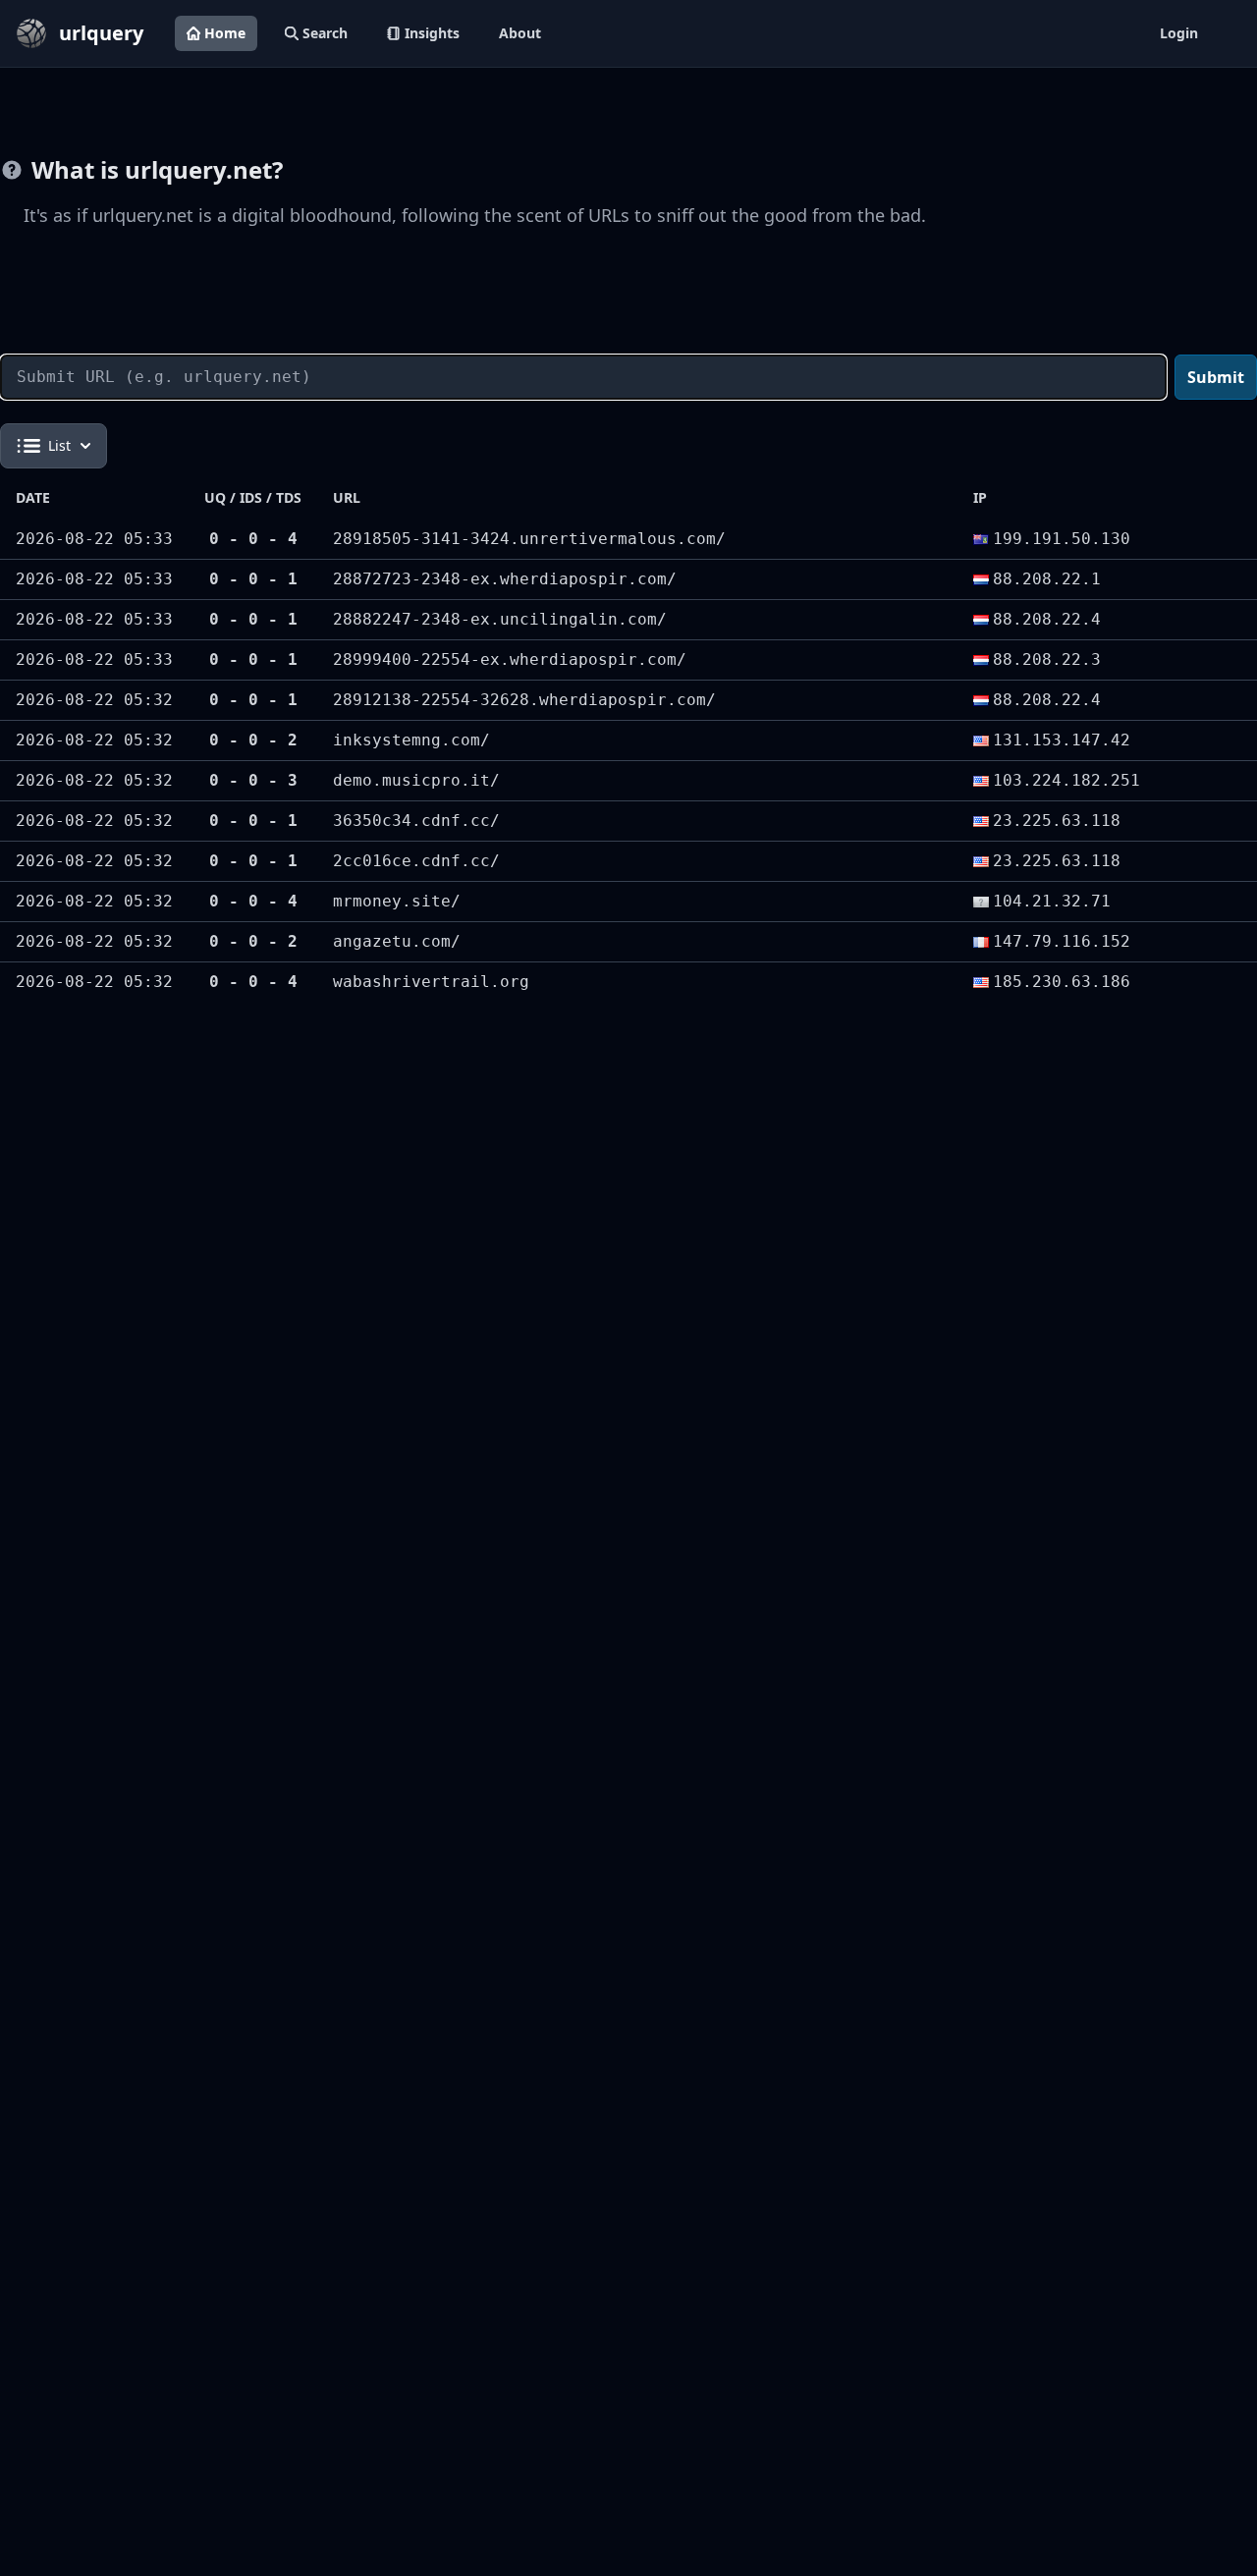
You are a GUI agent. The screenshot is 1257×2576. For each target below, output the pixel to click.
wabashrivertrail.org (431, 982)
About (520, 33)
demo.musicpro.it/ (416, 780)
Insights (432, 33)
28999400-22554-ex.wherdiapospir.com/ (510, 659)
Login (1179, 33)
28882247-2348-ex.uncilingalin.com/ (500, 619)
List (59, 445)
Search (325, 33)
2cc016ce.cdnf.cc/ (416, 861)
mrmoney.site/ (397, 901)
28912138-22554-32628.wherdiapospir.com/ (524, 700)
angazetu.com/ (397, 941)
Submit (1216, 377)
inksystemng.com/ (411, 740)
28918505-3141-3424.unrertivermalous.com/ (529, 539)
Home (225, 33)
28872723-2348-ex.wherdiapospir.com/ (505, 579)
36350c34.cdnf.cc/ (416, 821)
